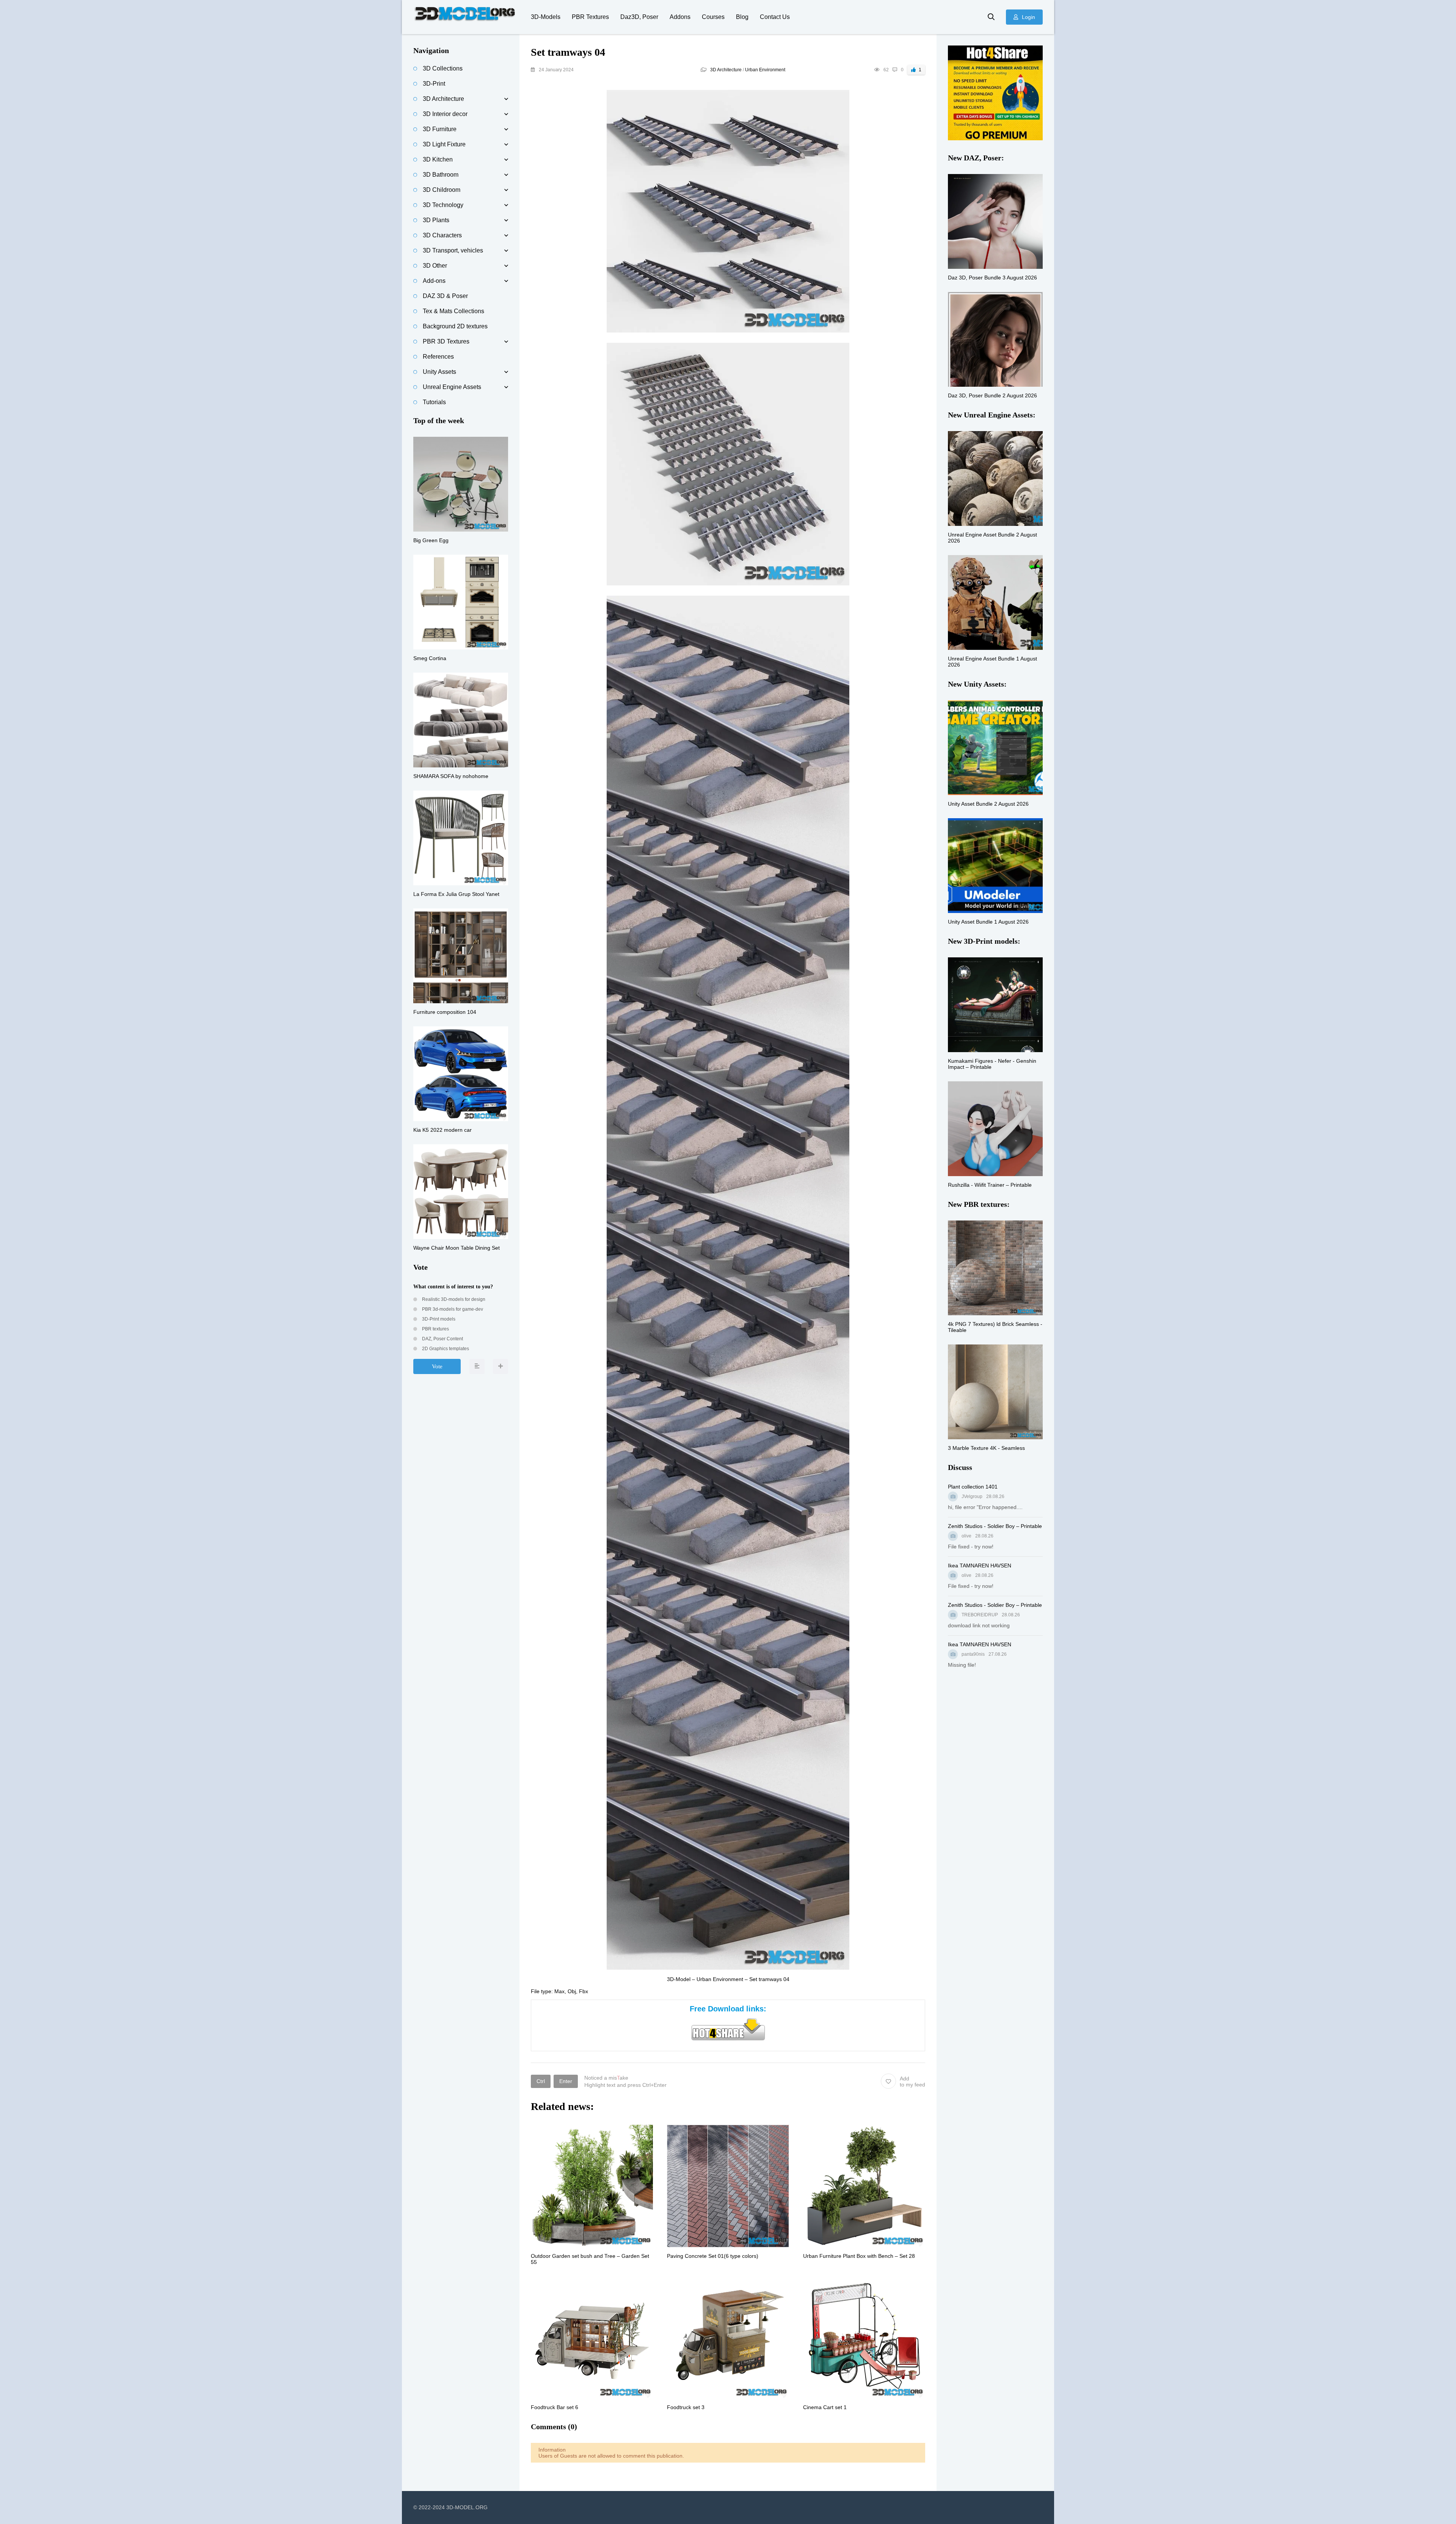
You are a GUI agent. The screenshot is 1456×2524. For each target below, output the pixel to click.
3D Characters (442, 235)
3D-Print (434, 84)
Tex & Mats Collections (453, 311)
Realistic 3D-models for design (453, 1299)
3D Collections (443, 68)
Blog (742, 17)
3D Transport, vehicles (453, 250)
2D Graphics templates (445, 1349)
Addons (680, 17)
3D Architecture (726, 70)
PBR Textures (590, 17)
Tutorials (434, 402)
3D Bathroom (441, 175)
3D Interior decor (445, 114)
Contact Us (775, 17)
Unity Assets (439, 372)
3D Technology (443, 205)
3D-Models (546, 17)
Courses (713, 17)
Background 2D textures (455, 326)
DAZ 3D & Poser (445, 296)
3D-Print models (438, 1319)
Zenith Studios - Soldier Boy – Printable (995, 1526)
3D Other (435, 266)
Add (912, 2082)
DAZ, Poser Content (442, 1339)
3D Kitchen (438, 159)
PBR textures (435, 1329)
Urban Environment (765, 70)
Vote (437, 1366)
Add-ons (434, 281)
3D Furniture (440, 129)
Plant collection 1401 (973, 1487)
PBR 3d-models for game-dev (452, 1309)
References (438, 357)
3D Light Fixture (444, 144)
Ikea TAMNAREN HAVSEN (980, 1566)
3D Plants (436, 220)
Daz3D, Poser (639, 17)
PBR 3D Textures (446, 341)
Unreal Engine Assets (452, 387)
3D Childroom (442, 190)
